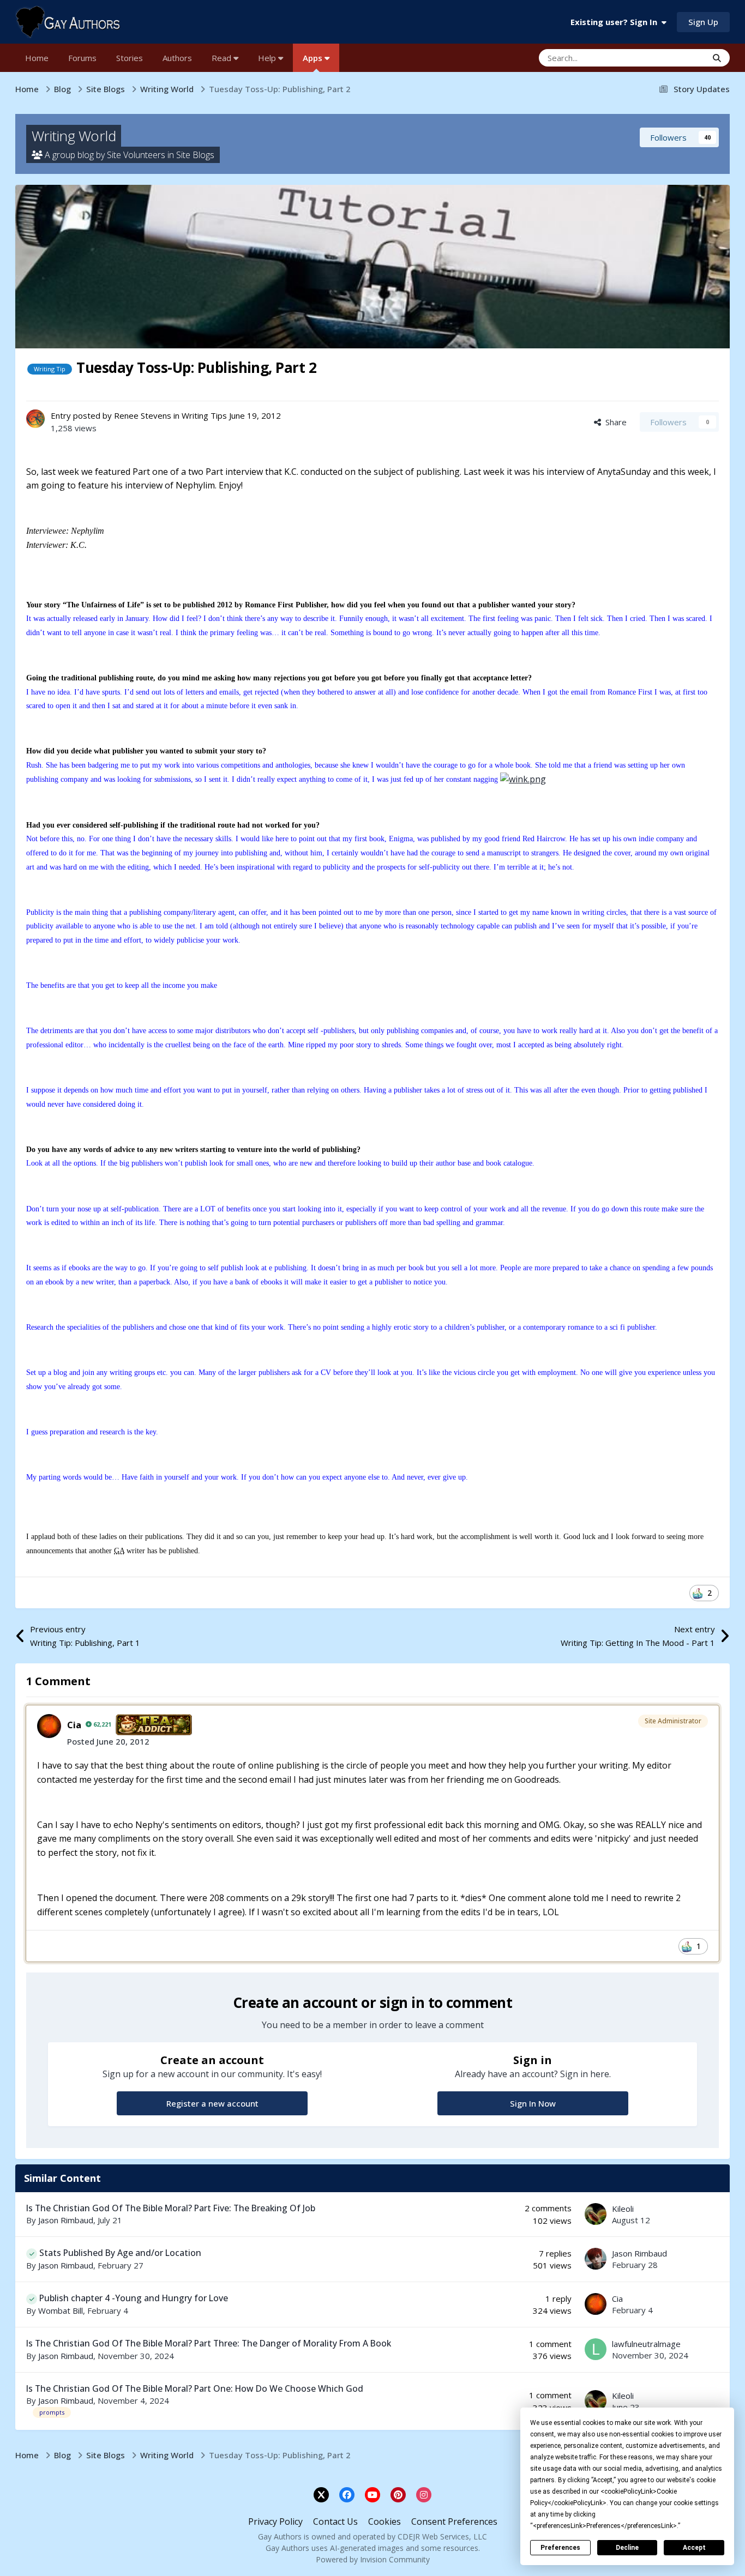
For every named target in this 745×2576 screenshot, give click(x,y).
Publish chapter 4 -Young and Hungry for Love (134, 2298)
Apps (314, 58)
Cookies (384, 2521)
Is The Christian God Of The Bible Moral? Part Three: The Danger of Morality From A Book (209, 2343)
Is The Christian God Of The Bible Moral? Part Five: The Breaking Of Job (171, 2208)
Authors (177, 58)
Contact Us (335, 2521)
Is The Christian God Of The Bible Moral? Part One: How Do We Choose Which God (195, 2388)
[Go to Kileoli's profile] (596, 2214)
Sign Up (703, 22)
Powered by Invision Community (373, 2559)
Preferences (560, 2548)
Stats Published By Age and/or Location (120, 2253)
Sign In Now (533, 2103)
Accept (694, 2548)
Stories (130, 58)
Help (268, 58)
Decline (627, 2548)
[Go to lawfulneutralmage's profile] (596, 2349)
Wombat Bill (61, 2310)
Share (614, 422)
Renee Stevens (143, 415)
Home (37, 58)
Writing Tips (204, 415)
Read (223, 58)
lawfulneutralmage (646, 2344)
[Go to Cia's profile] (49, 1726)
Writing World (74, 136)
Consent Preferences (454, 2521)
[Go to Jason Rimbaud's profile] (596, 2259)
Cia (74, 1725)
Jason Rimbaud (66, 2220)
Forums (82, 58)
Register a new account (212, 2103)
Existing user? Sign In (616, 22)
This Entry (675, 58)
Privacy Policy (275, 2521)
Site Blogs (195, 155)
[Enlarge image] (523, 779)
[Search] (717, 58)
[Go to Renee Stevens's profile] (35, 419)
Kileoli (623, 2209)
